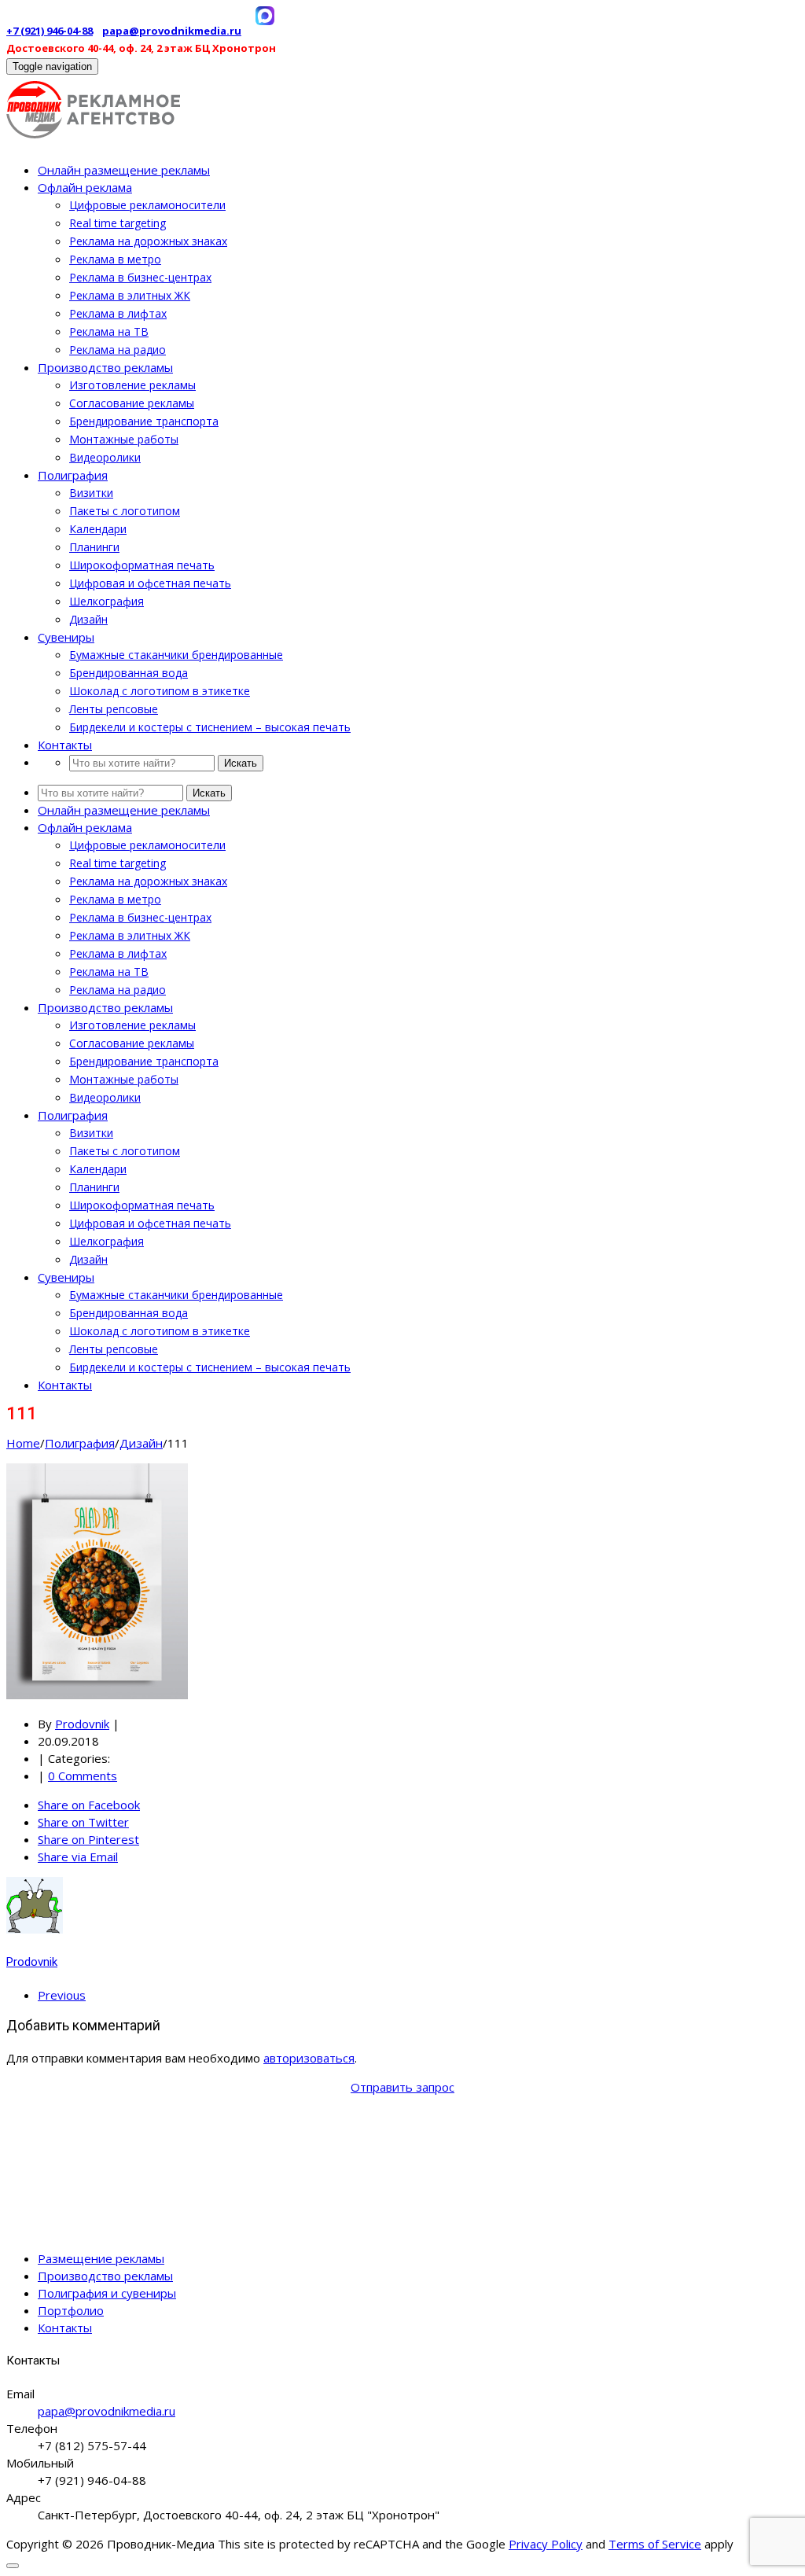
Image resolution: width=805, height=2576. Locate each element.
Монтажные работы (124, 439)
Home (23, 1443)
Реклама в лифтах (118, 313)
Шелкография (107, 601)
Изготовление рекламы (132, 385)
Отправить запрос (402, 2087)
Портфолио (71, 2310)
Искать (241, 763)
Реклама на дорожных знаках (148, 241)
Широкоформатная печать (142, 565)
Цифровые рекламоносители (147, 205)
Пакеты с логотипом (125, 511)
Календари (98, 529)
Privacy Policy (546, 2544)
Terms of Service (655, 2544)
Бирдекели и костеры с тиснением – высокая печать (210, 727)
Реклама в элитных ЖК (130, 295)
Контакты (65, 745)
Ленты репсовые (114, 709)
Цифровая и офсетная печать (150, 583)
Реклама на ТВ (109, 331)
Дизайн (88, 619)
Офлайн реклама (85, 187)
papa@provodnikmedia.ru (172, 31)
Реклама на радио (118, 350)
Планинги (94, 547)
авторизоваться (309, 2058)
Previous (62, 1995)
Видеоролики (105, 457)
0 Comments (83, 1776)
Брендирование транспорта (144, 421)
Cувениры (66, 637)
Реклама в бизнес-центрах (140, 277)
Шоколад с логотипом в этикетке (160, 691)
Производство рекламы (105, 367)
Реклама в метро (115, 259)
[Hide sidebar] (13, 2566)
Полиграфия (73, 475)
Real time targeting (118, 223)
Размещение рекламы (101, 2258)
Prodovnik (82, 1724)
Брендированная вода (129, 673)
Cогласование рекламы (132, 403)
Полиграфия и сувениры (107, 2293)
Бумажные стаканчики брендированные (176, 655)
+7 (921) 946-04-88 (50, 31)
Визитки (91, 493)
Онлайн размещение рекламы (124, 170)
